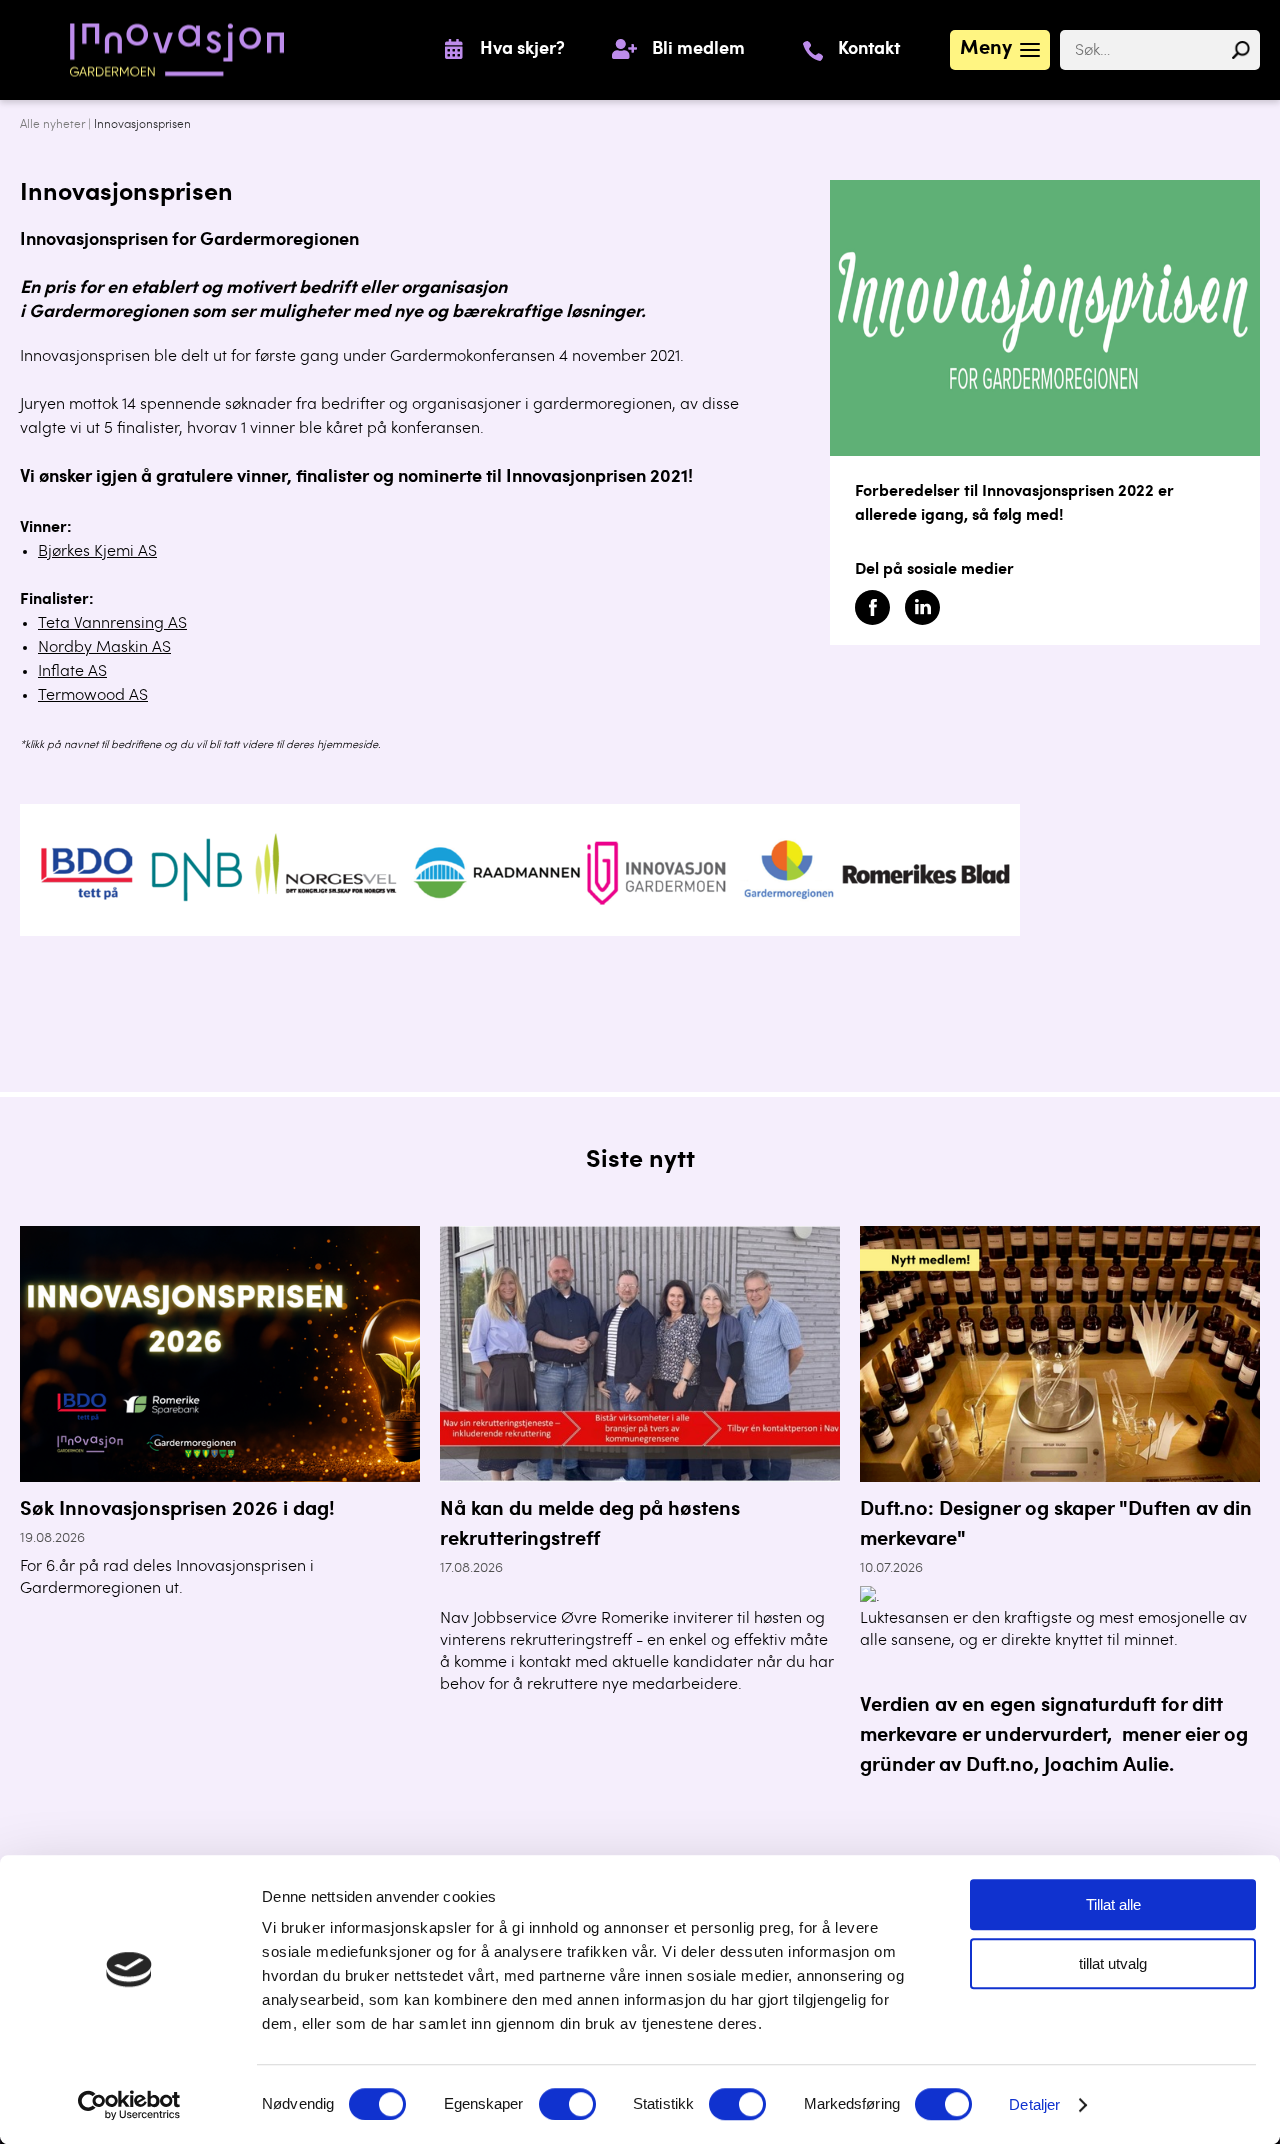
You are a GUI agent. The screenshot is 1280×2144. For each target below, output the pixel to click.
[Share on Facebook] (872, 621)
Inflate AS (72, 672)
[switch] (567, 2104)
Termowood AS (93, 696)
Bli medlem (698, 50)
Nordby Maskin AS (104, 648)
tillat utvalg (1113, 1963)
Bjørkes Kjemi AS (97, 552)
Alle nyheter (52, 125)
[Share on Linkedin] (922, 621)
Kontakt (869, 50)
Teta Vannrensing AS (112, 624)
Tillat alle (1113, 1904)
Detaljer (1034, 2104)
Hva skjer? (522, 50)
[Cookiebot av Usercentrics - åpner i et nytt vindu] (129, 2105)
